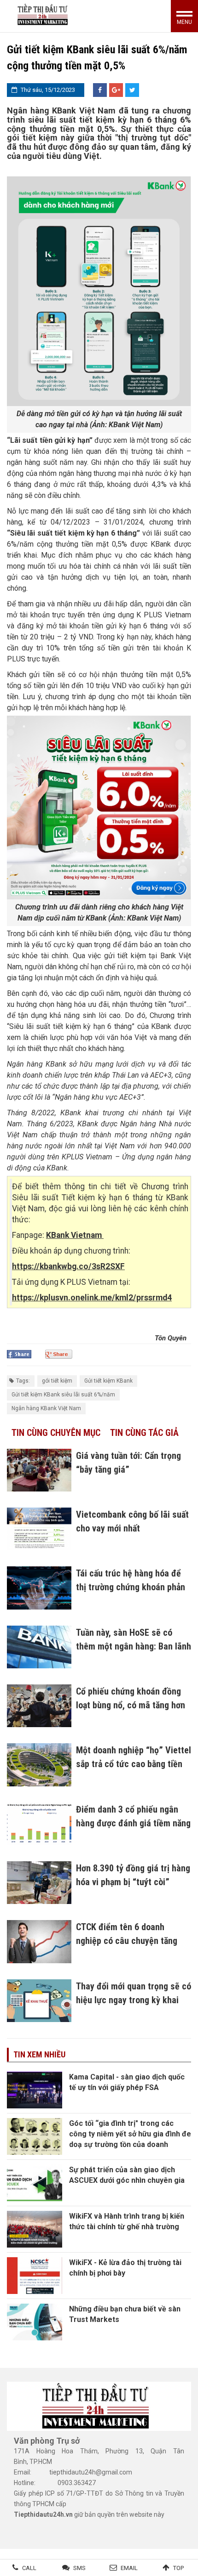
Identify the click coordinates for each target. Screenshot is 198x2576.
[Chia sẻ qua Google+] (116, 90)
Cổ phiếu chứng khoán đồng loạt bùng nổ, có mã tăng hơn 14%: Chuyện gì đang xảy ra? (131, 1705)
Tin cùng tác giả (144, 1433)
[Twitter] (132, 90)
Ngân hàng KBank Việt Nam (46, 1408)
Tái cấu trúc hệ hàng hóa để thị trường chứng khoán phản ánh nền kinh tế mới (131, 1587)
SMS (79, 2568)
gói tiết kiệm (57, 1381)
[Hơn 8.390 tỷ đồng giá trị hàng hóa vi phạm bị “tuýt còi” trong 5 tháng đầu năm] (39, 1883)
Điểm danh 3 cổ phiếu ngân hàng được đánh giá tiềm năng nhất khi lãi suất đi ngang (133, 1823)
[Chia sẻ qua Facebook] (100, 90)
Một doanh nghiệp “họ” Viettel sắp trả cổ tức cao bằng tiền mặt (134, 1764)
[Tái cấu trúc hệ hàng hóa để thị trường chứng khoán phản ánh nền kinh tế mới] (39, 1588)
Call (29, 2568)
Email (129, 2568)
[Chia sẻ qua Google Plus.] (59, 1354)
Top (178, 2568)
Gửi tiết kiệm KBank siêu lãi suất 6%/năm (63, 1395)
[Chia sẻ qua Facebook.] (19, 1354)
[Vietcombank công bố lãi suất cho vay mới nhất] (39, 1529)
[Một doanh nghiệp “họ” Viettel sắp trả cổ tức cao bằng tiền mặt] (39, 1765)
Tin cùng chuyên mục (56, 1433)
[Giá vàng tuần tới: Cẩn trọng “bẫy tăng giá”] (39, 1470)
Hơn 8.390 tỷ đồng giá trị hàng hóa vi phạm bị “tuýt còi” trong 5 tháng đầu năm (133, 1882)
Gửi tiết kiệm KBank (108, 1381)
